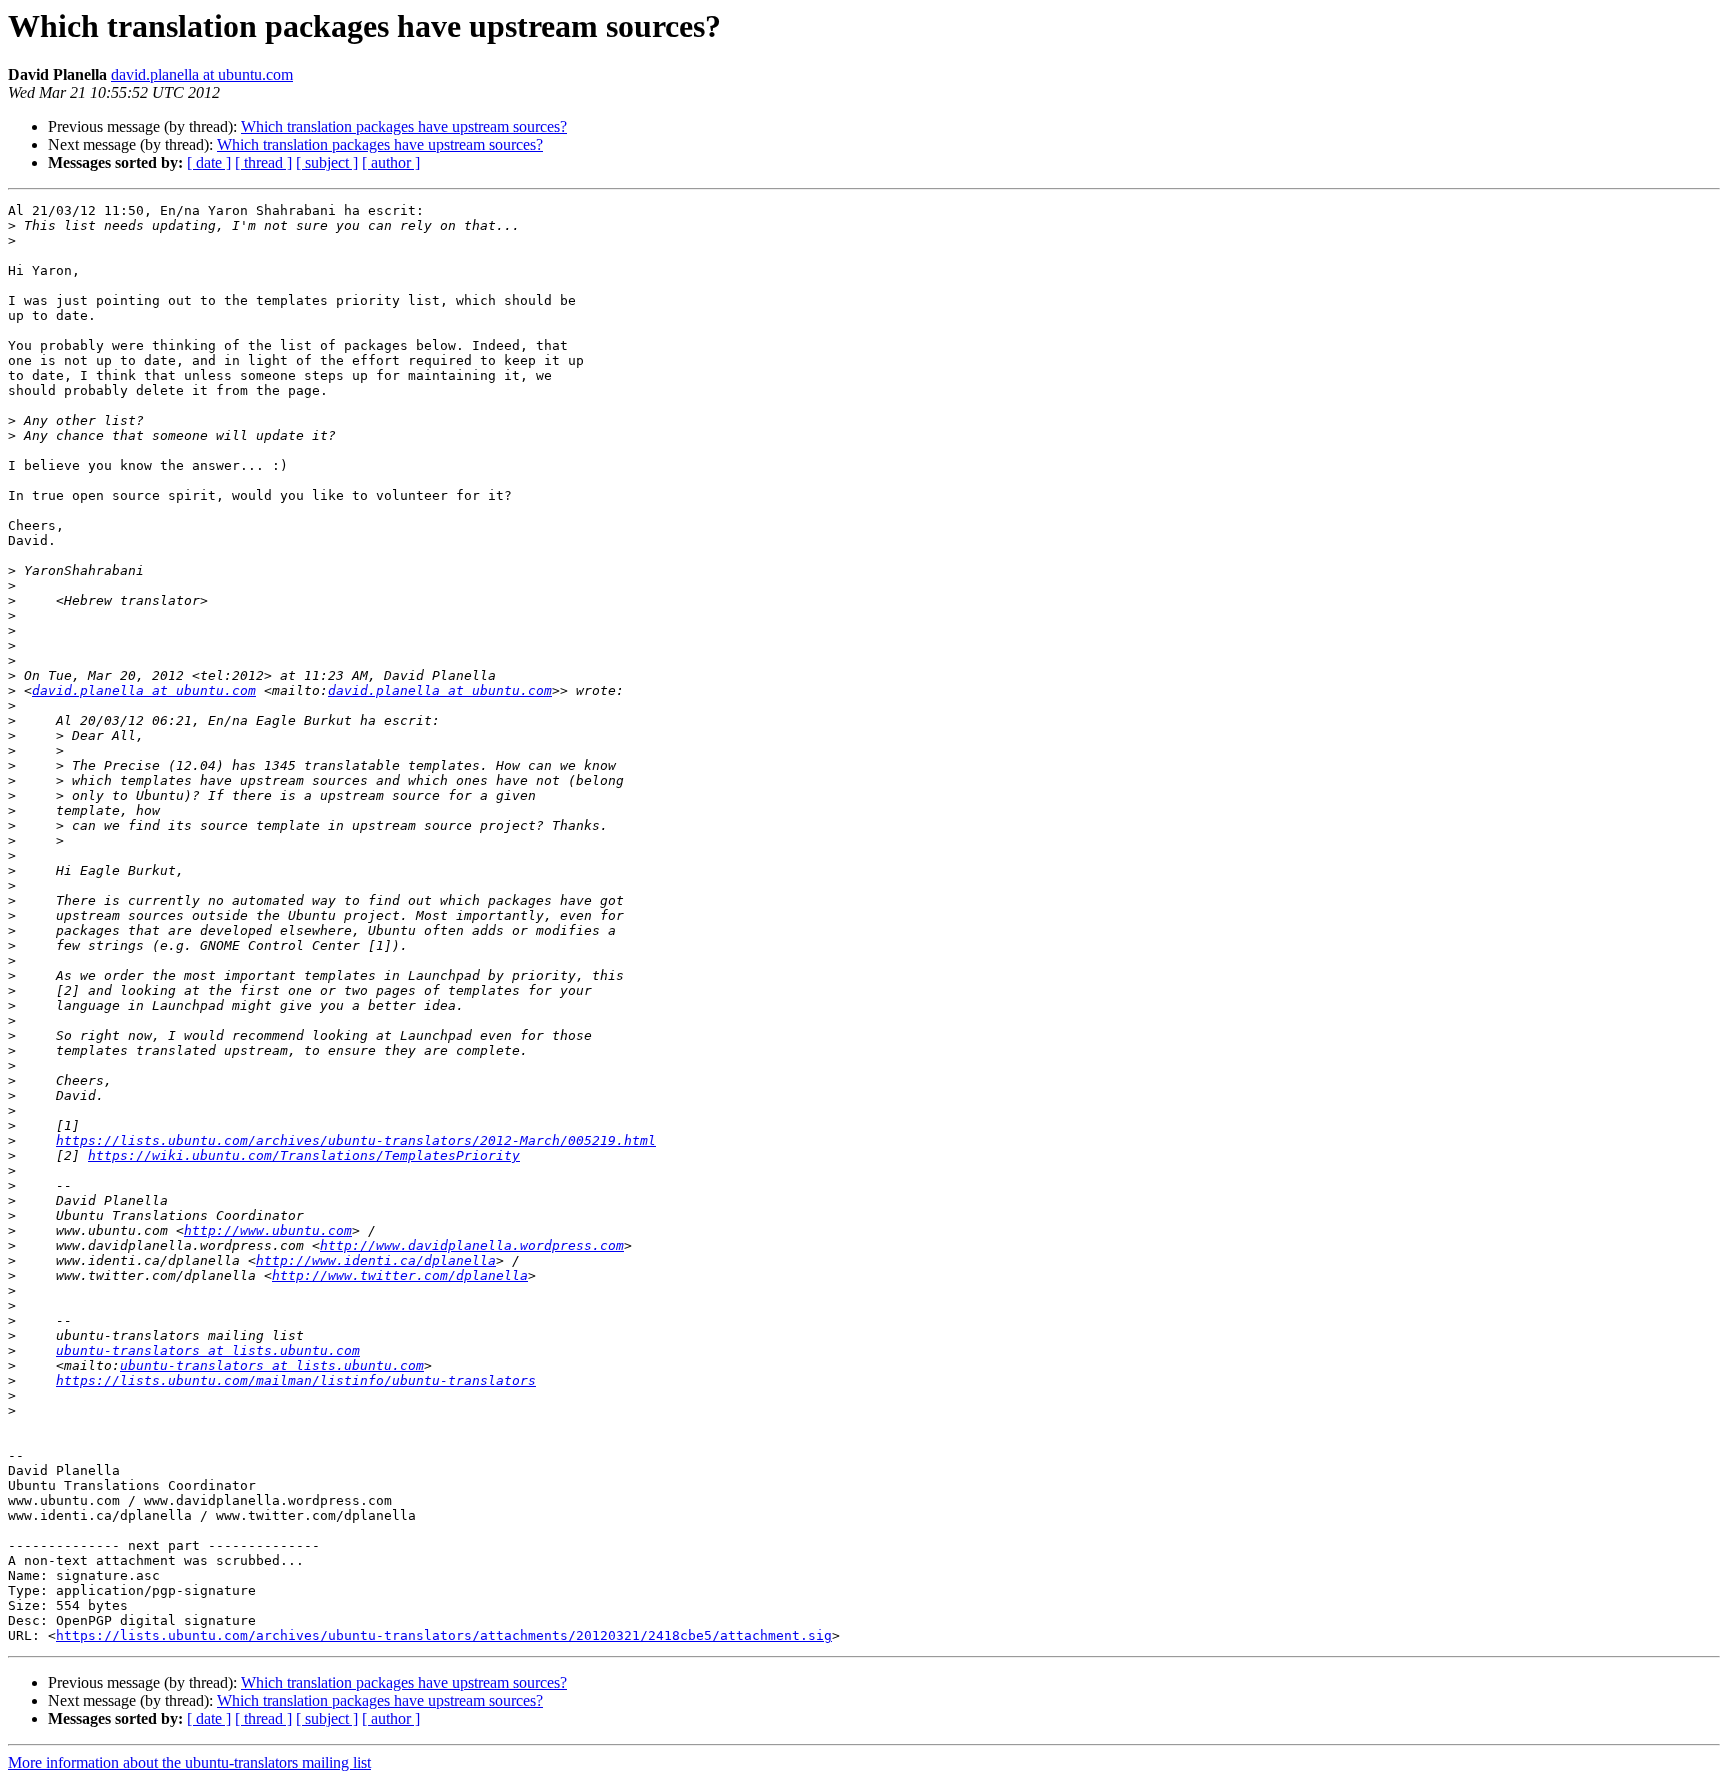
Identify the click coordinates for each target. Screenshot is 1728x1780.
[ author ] (391, 162)
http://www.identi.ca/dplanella (376, 1260)
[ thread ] (263, 162)
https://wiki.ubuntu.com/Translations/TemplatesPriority (304, 1155)
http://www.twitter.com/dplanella (400, 1275)
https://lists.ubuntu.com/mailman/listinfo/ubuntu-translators (296, 1380)
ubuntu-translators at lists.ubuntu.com (208, 1350)
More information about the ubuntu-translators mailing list (189, 1762)
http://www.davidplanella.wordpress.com (472, 1245)
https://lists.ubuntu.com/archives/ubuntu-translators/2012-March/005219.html (356, 1140)
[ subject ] (327, 162)
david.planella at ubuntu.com (202, 74)
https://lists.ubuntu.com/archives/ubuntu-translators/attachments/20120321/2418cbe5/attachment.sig (444, 1635)
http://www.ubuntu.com (268, 1230)
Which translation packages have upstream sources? (404, 126)
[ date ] (209, 162)
